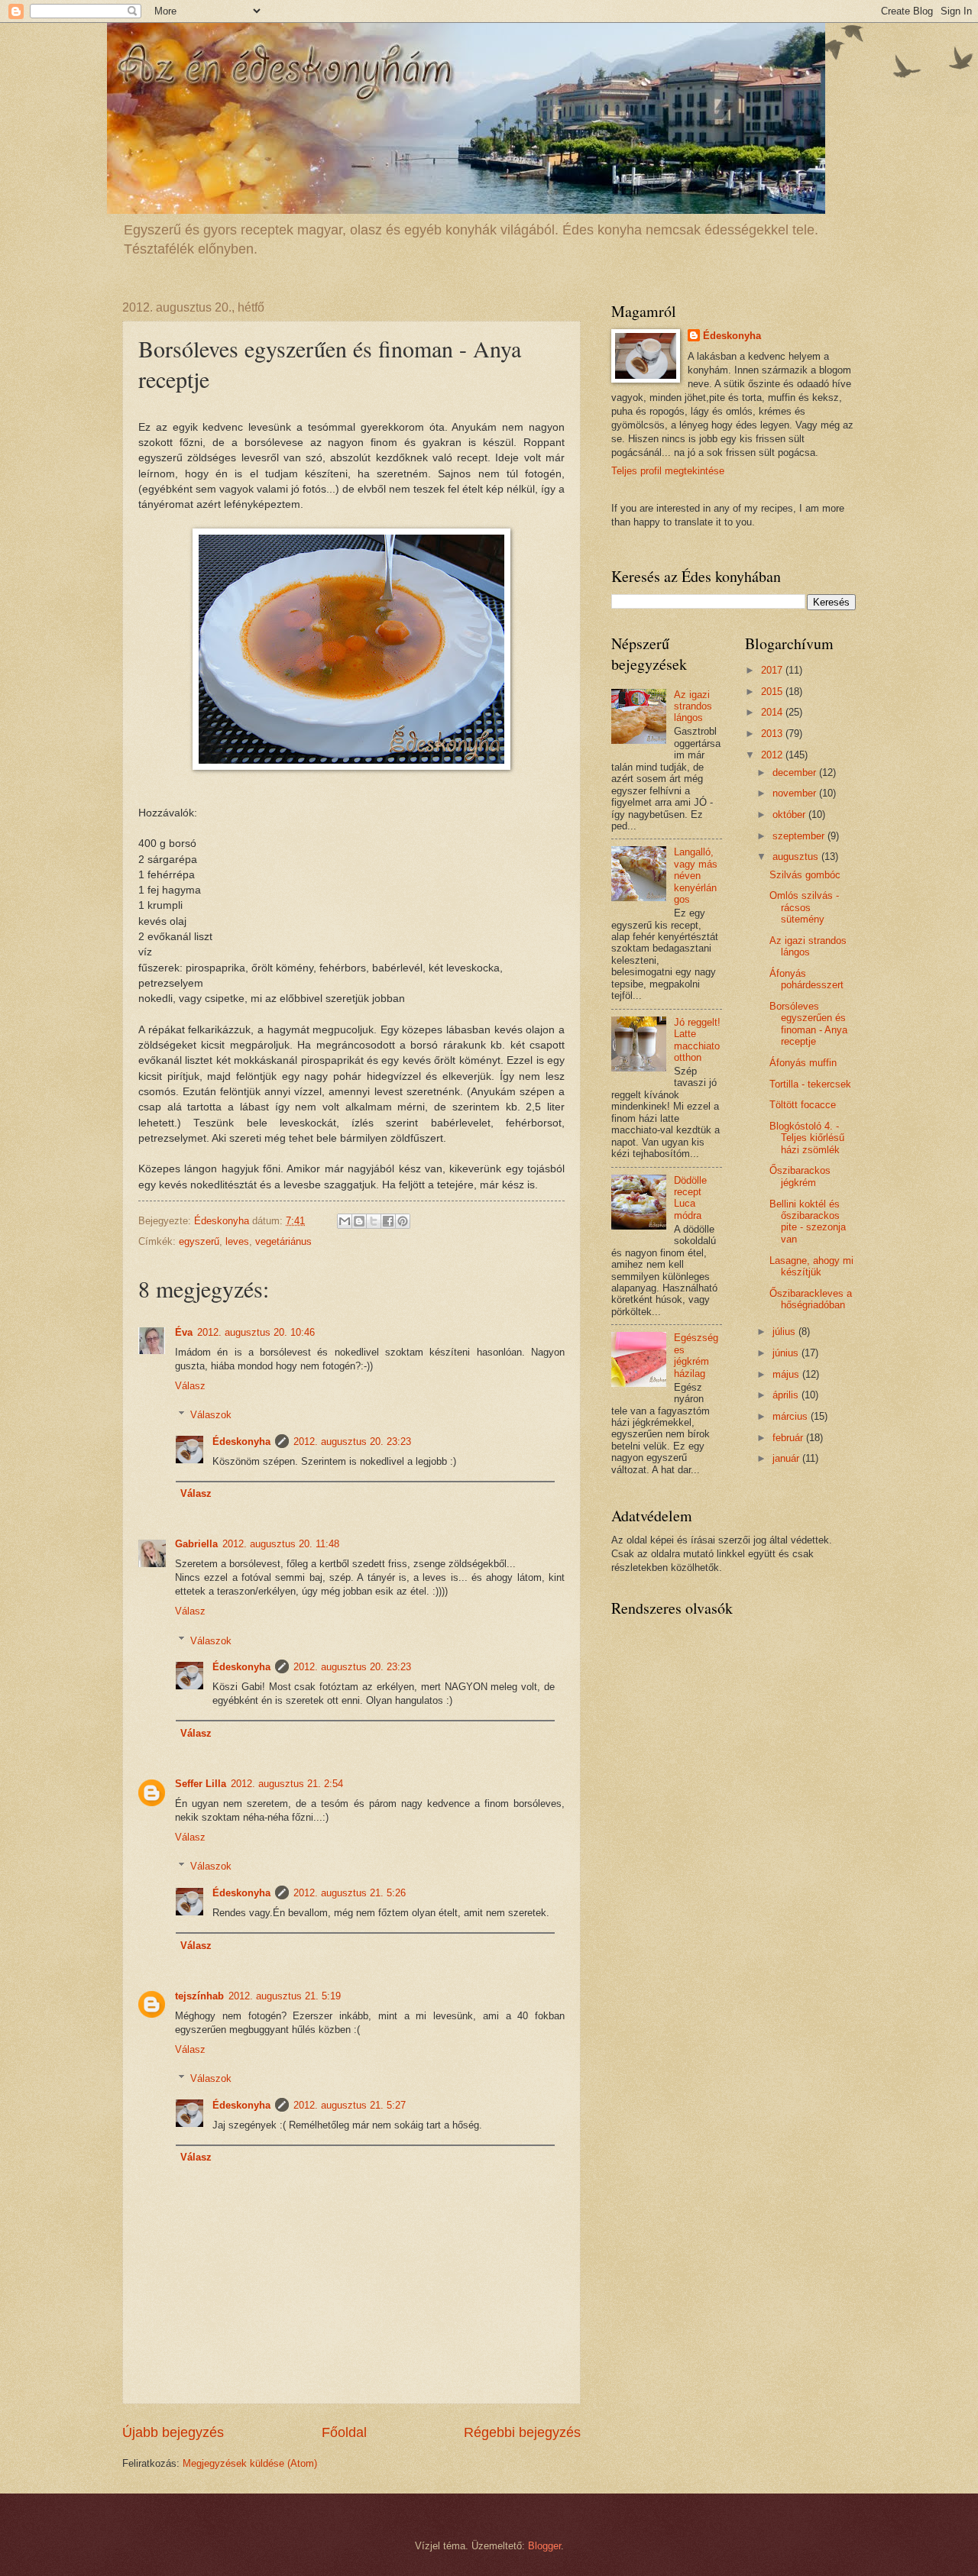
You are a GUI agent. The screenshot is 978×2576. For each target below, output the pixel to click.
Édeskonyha (241, 1442)
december (796, 772)
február (789, 1438)
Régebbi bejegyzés (522, 2432)
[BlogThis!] (359, 1221)
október (790, 814)
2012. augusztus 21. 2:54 (287, 1784)
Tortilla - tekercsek (810, 1084)
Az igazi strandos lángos (693, 706)
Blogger (544, 2546)
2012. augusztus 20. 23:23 (352, 1442)
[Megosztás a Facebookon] (388, 1221)
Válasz (190, 1386)
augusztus (797, 857)
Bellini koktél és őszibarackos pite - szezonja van (808, 1222)
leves (237, 1241)
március (792, 1416)
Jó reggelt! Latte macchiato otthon (697, 1040)
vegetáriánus (283, 1241)
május (787, 1374)
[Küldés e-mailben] (345, 1221)
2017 (773, 670)
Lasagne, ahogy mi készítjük (811, 1266)
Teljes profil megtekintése (668, 471)
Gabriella (196, 1544)
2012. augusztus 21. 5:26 (350, 1893)
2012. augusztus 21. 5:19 (285, 1996)
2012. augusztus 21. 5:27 (350, 2105)
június (787, 1353)
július (785, 1332)
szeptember (800, 836)
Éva (184, 1332)
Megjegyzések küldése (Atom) (250, 2463)
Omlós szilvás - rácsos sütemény (804, 907)
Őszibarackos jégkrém (800, 1176)
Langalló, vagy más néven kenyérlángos (696, 876)
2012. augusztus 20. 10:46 (256, 1332)
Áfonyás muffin (803, 1063)
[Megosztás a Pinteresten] (403, 1221)
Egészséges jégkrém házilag (696, 1355)
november (796, 793)
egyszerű (199, 1241)
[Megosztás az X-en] (374, 1221)
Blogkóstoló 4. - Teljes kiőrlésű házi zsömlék (807, 1138)
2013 (773, 734)
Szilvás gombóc (805, 875)
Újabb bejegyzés (173, 2432)
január (787, 1458)
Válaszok (211, 1415)
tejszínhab (199, 1996)
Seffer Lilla (201, 1784)
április (787, 1395)
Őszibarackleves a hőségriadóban (811, 1299)
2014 (773, 712)
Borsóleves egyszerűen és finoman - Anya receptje (808, 1024)
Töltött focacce (803, 1105)
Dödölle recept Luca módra (690, 1198)
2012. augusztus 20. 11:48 (281, 1544)
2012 (773, 755)
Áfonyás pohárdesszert (806, 979)
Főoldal (344, 2432)
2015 (773, 692)
